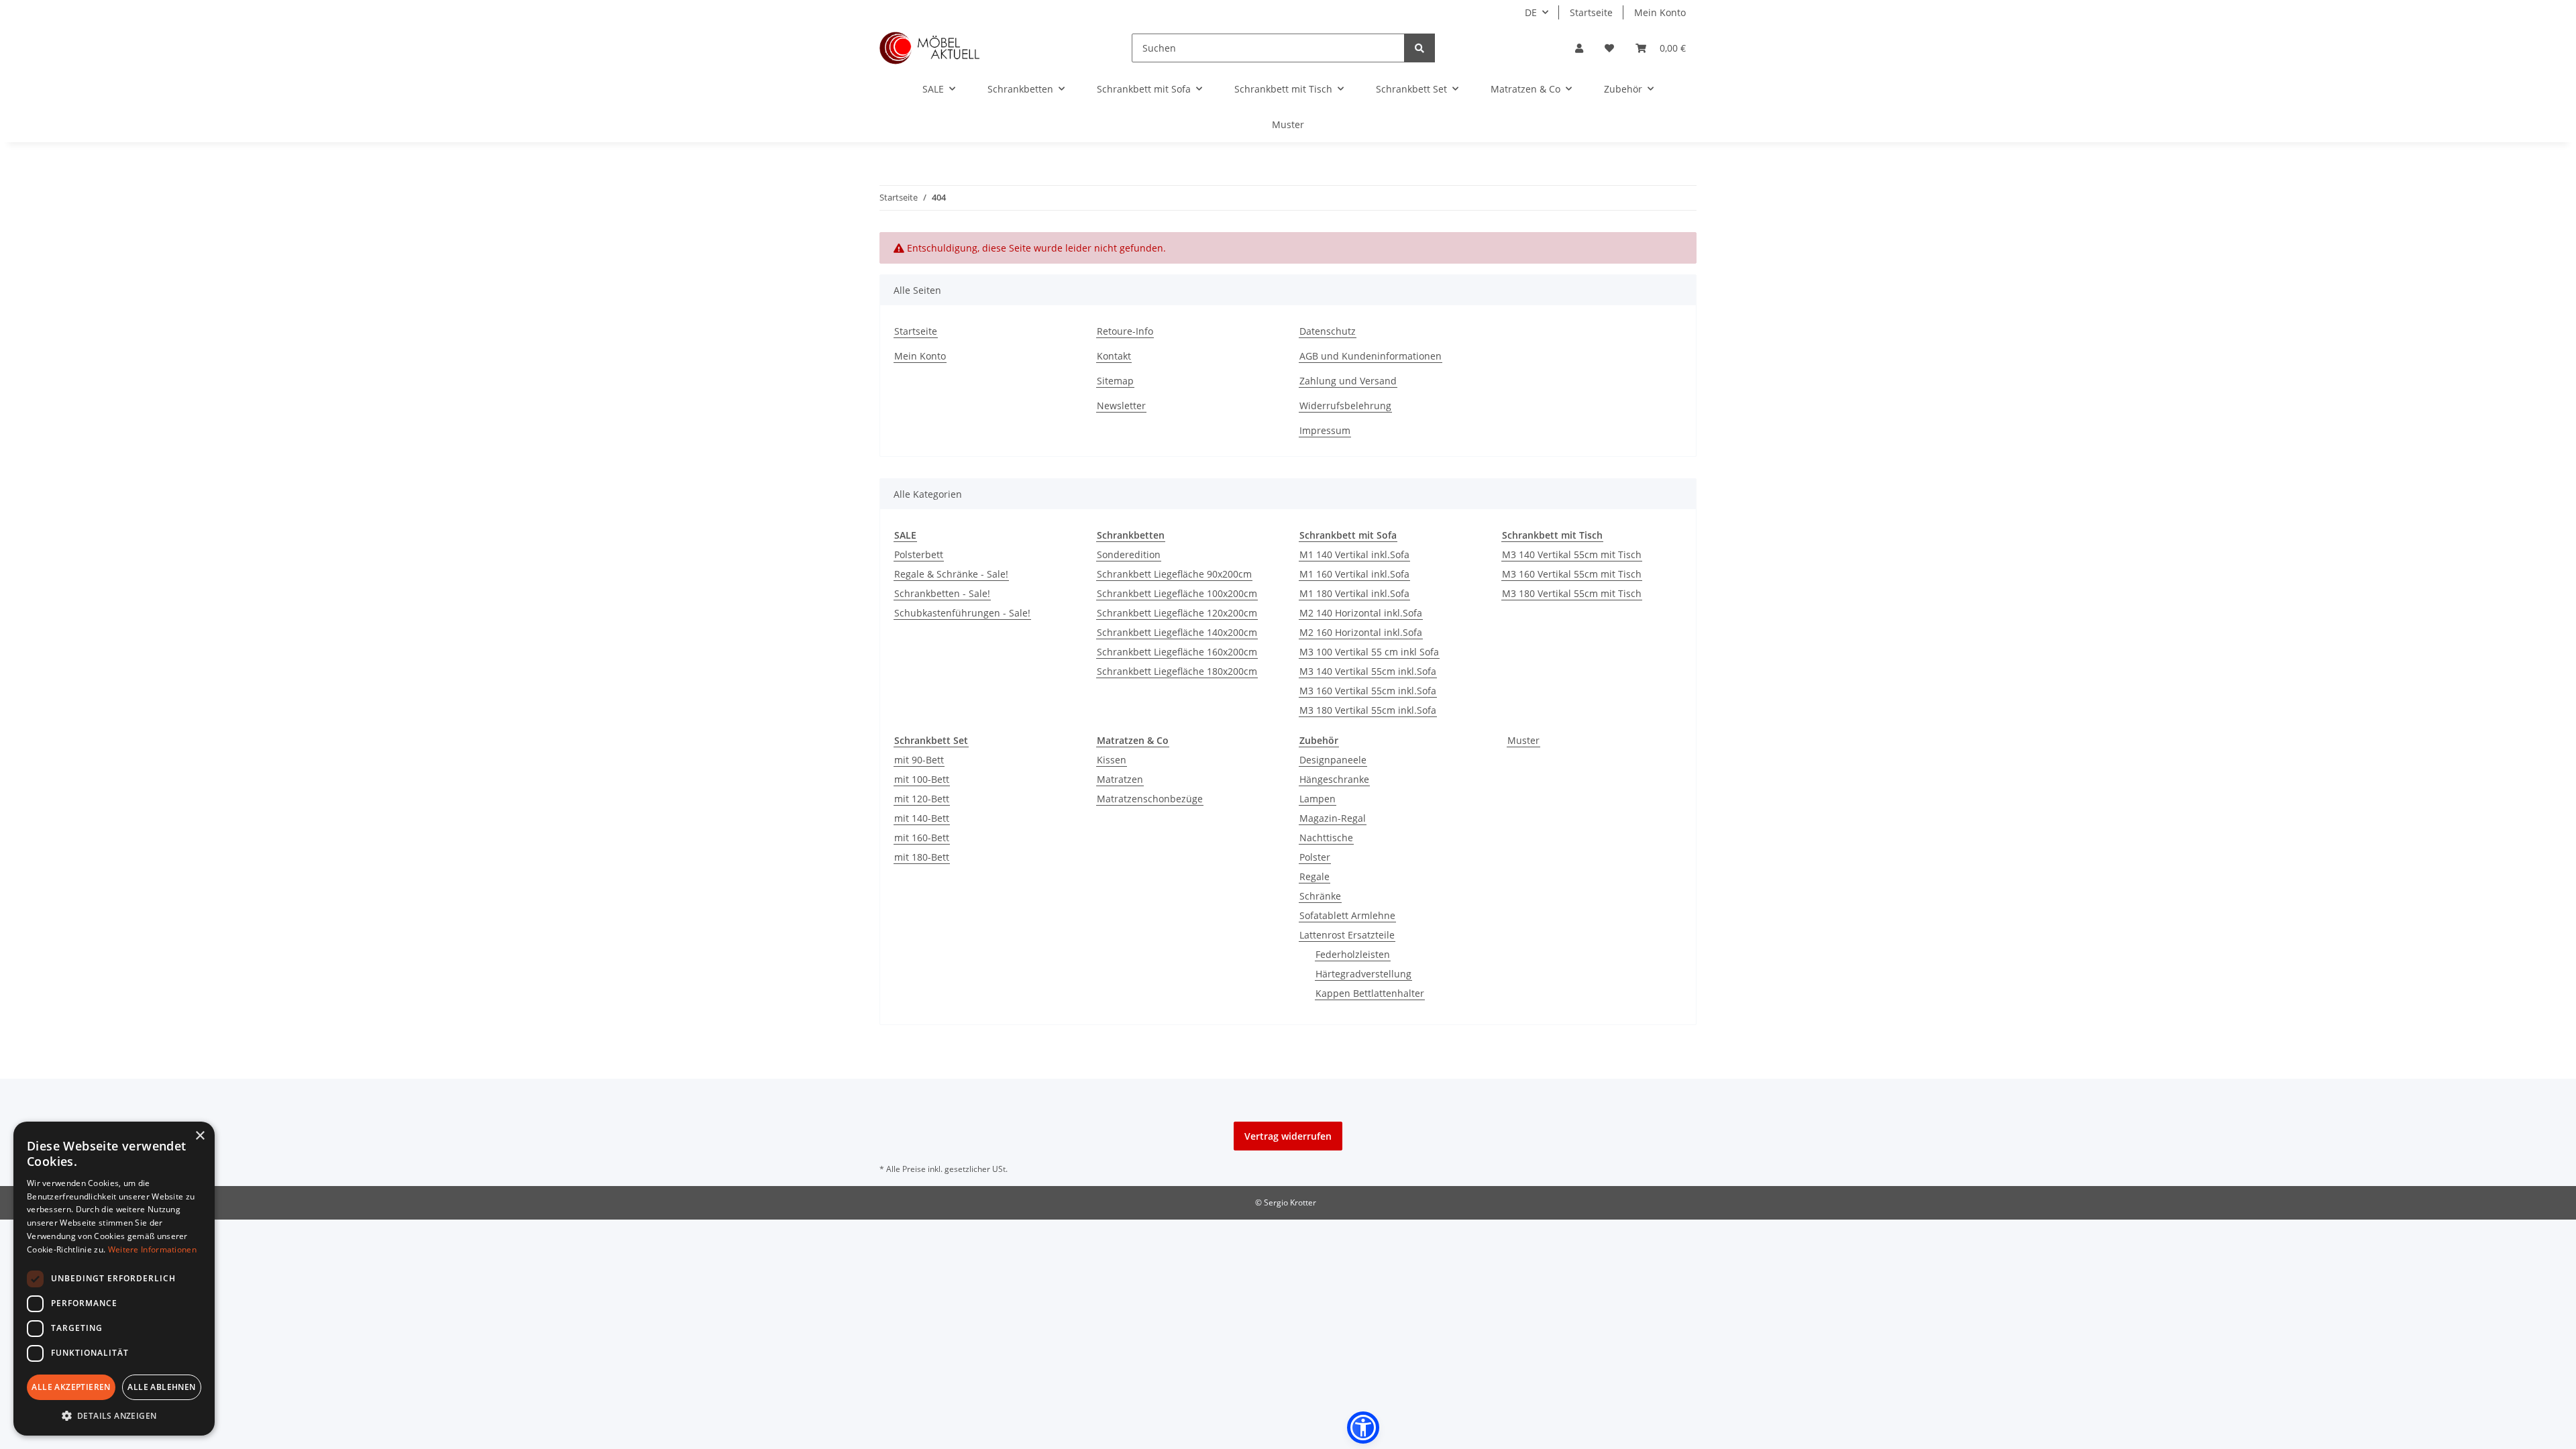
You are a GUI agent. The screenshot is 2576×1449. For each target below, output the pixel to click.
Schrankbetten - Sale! (942, 593)
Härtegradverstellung (1363, 974)
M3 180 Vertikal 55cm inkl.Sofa (1368, 710)
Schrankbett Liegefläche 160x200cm (1177, 652)
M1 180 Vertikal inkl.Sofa (1354, 593)
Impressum (1325, 430)
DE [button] (1531, 12)
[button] (1579, 48)
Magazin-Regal (1333, 818)
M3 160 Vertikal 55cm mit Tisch (1572, 574)
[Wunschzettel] (1609, 48)
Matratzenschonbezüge (1150, 799)
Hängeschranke (1334, 779)
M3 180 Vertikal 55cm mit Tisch (1572, 593)
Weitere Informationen (152, 1249)
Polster (1315, 857)
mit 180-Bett (922, 857)
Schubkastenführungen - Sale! (962, 613)
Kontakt (1114, 356)
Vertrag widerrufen (1288, 1136)
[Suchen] (1419, 48)
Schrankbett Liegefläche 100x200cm (1177, 593)
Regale (1314, 876)
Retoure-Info (1125, 331)
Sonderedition (1129, 554)
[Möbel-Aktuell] (930, 48)
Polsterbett (919, 554)
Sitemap (1115, 381)
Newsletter (1121, 406)
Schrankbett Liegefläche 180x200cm (1177, 671)
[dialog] (114, 1279)
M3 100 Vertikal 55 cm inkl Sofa (1369, 652)
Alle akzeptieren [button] (71, 1387)
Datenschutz (1328, 331)
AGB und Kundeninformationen (1371, 356)
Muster (1523, 740)
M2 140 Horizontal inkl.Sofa (1361, 613)
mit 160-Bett (922, 838)
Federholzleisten (1353, 954)
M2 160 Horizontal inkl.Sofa (1361, 632)
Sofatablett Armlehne (1347, 915)
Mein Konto (1660, 12)
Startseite (1591, 12)
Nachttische (1326, 838)
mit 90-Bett (919, 760)
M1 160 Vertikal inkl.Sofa (1354, 574)
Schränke (1320, 896)
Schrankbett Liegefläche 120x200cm (1177, 613)
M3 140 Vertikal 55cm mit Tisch (1572, 554)
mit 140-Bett (922, 818)
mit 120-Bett (922, 799)
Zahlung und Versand (1348, 381)
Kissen (1112, 760)
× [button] (200, 1136)
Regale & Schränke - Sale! (951, 574)
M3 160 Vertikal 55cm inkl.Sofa (1368, 691)
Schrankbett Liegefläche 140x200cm (1177, 632)
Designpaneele (1333, 760)
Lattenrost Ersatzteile (1347, 935)
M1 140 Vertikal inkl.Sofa (1354, 554)
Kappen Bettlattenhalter (1370, 993)
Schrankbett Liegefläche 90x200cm (1174, 574)
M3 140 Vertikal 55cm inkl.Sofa (1368, 671)
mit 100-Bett (922, 779)
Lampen (1318, 799)
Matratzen (1120, 779)
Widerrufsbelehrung (1345, 406)
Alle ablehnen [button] (161, 1387)
